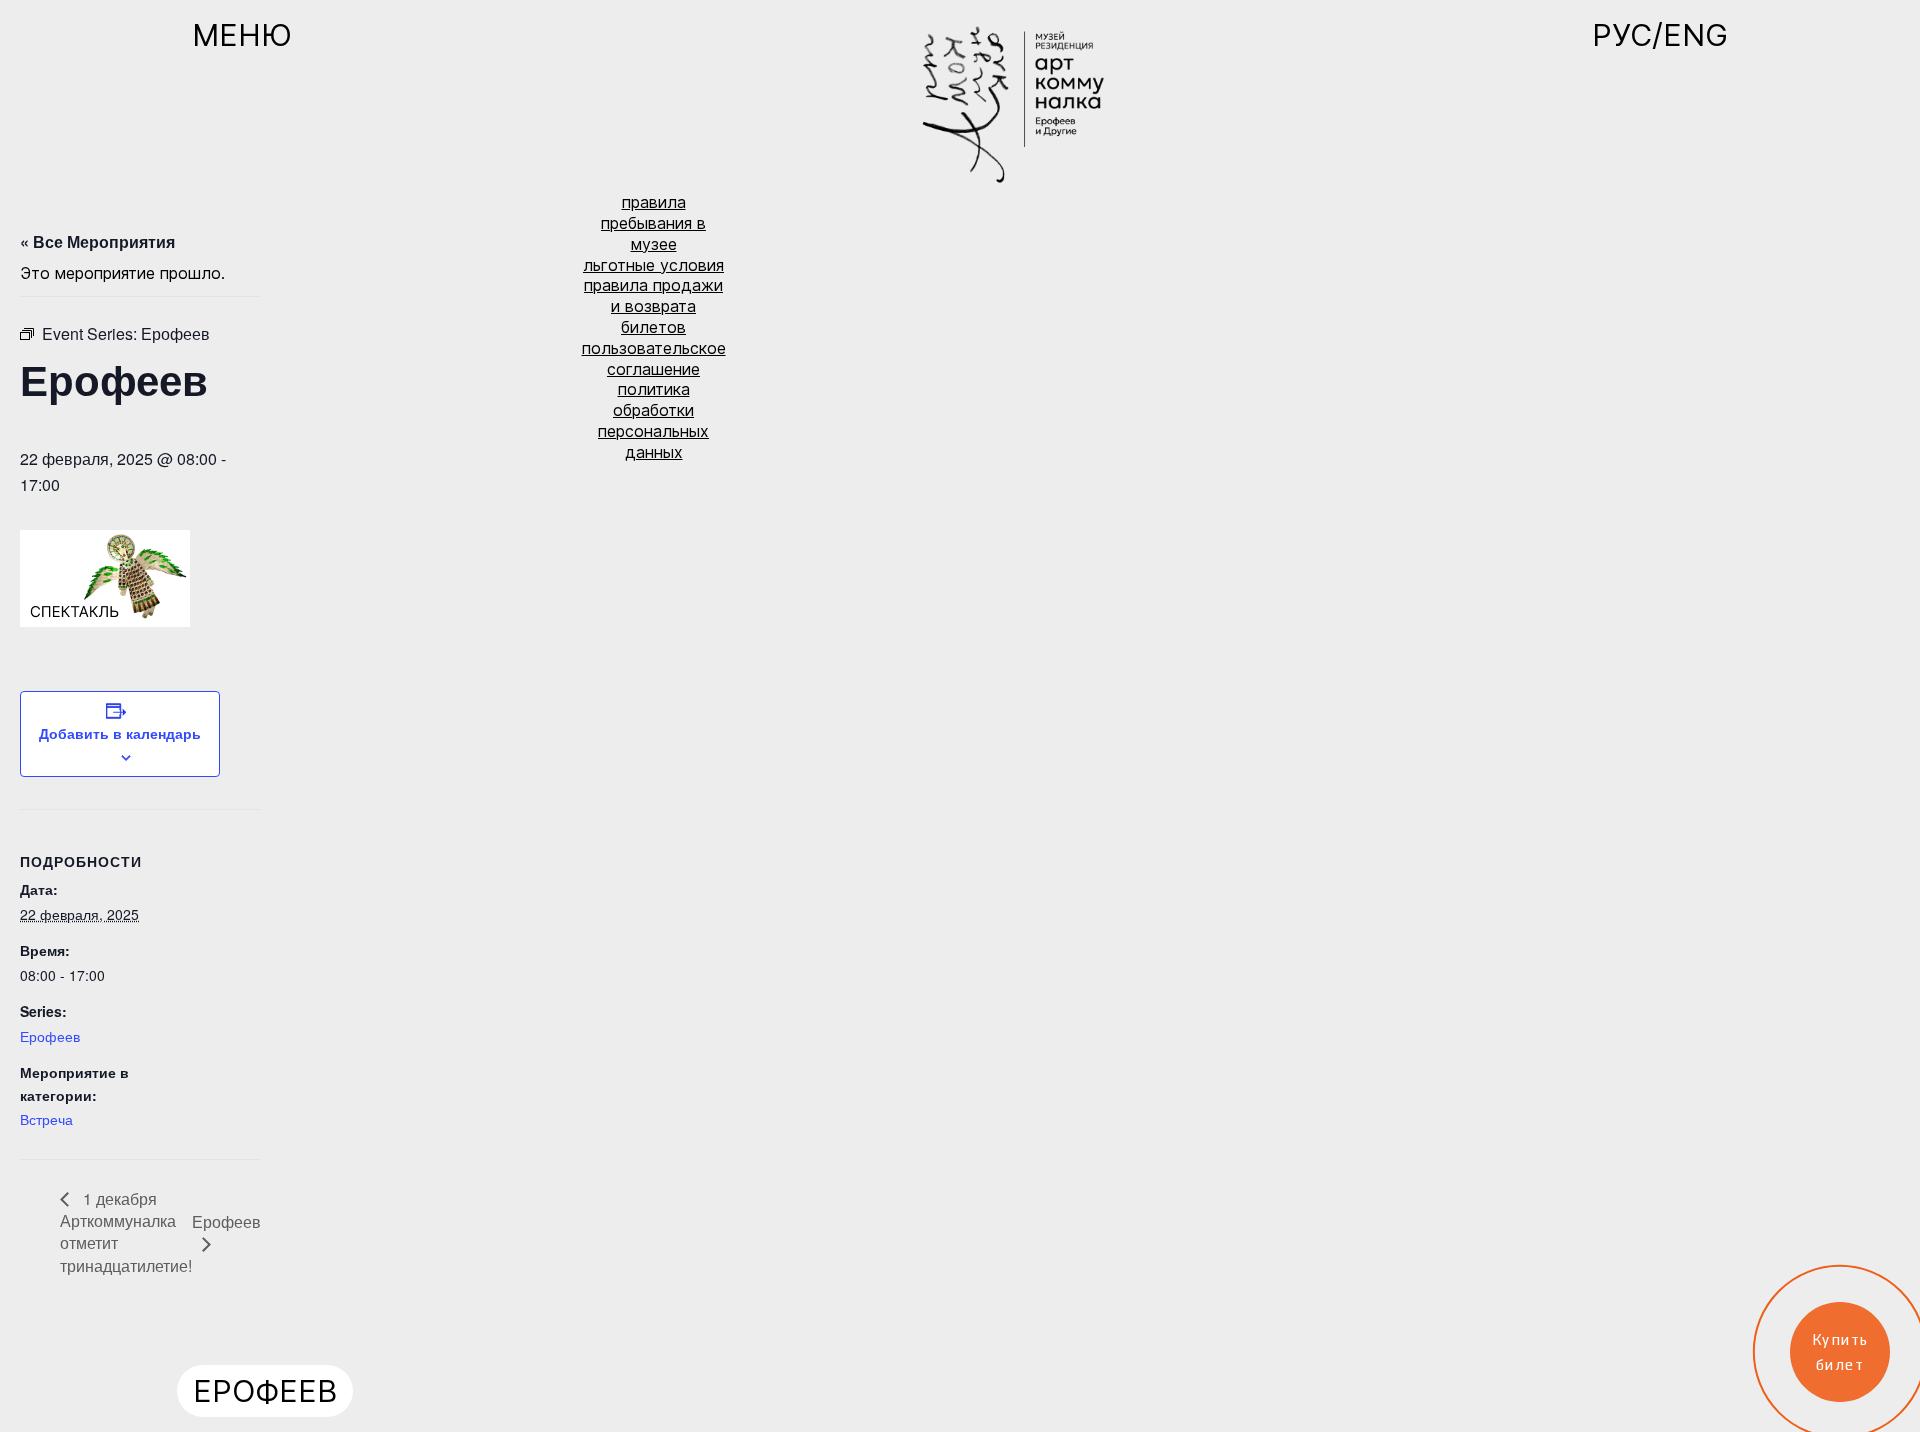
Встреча (46, 1119)
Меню (242, 35)
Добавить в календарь (120, 733)
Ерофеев (50, 1036)
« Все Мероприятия (97, 241)
